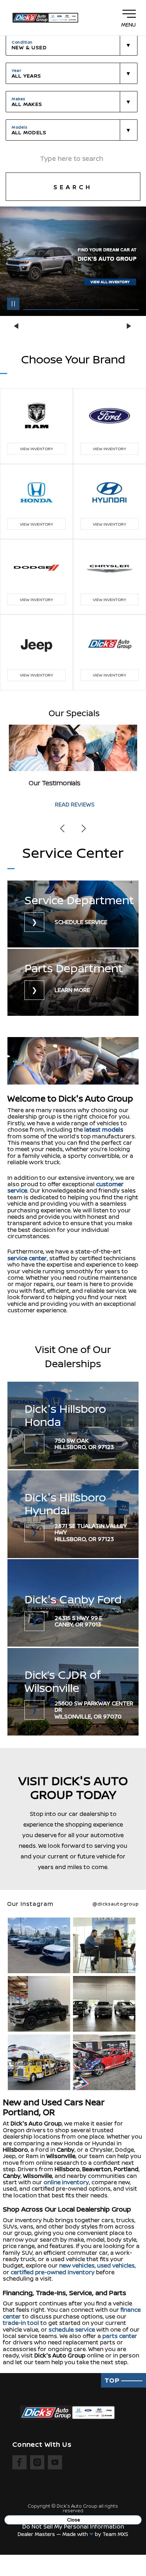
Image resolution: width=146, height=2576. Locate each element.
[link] (73, 915)
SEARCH (73, 187)
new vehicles (77, 2265)
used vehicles (116, 2265)
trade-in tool (21, 2323)
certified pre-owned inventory (53, 2272)
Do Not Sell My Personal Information (73, 2526)
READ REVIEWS (75, 804)
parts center (120, 2336)
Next (129, 326)
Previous (17, 326)
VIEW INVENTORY (36, 449)
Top (113, 2380)
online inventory (66, 2182)
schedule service (72, 2329)
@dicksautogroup (116, 1904)
